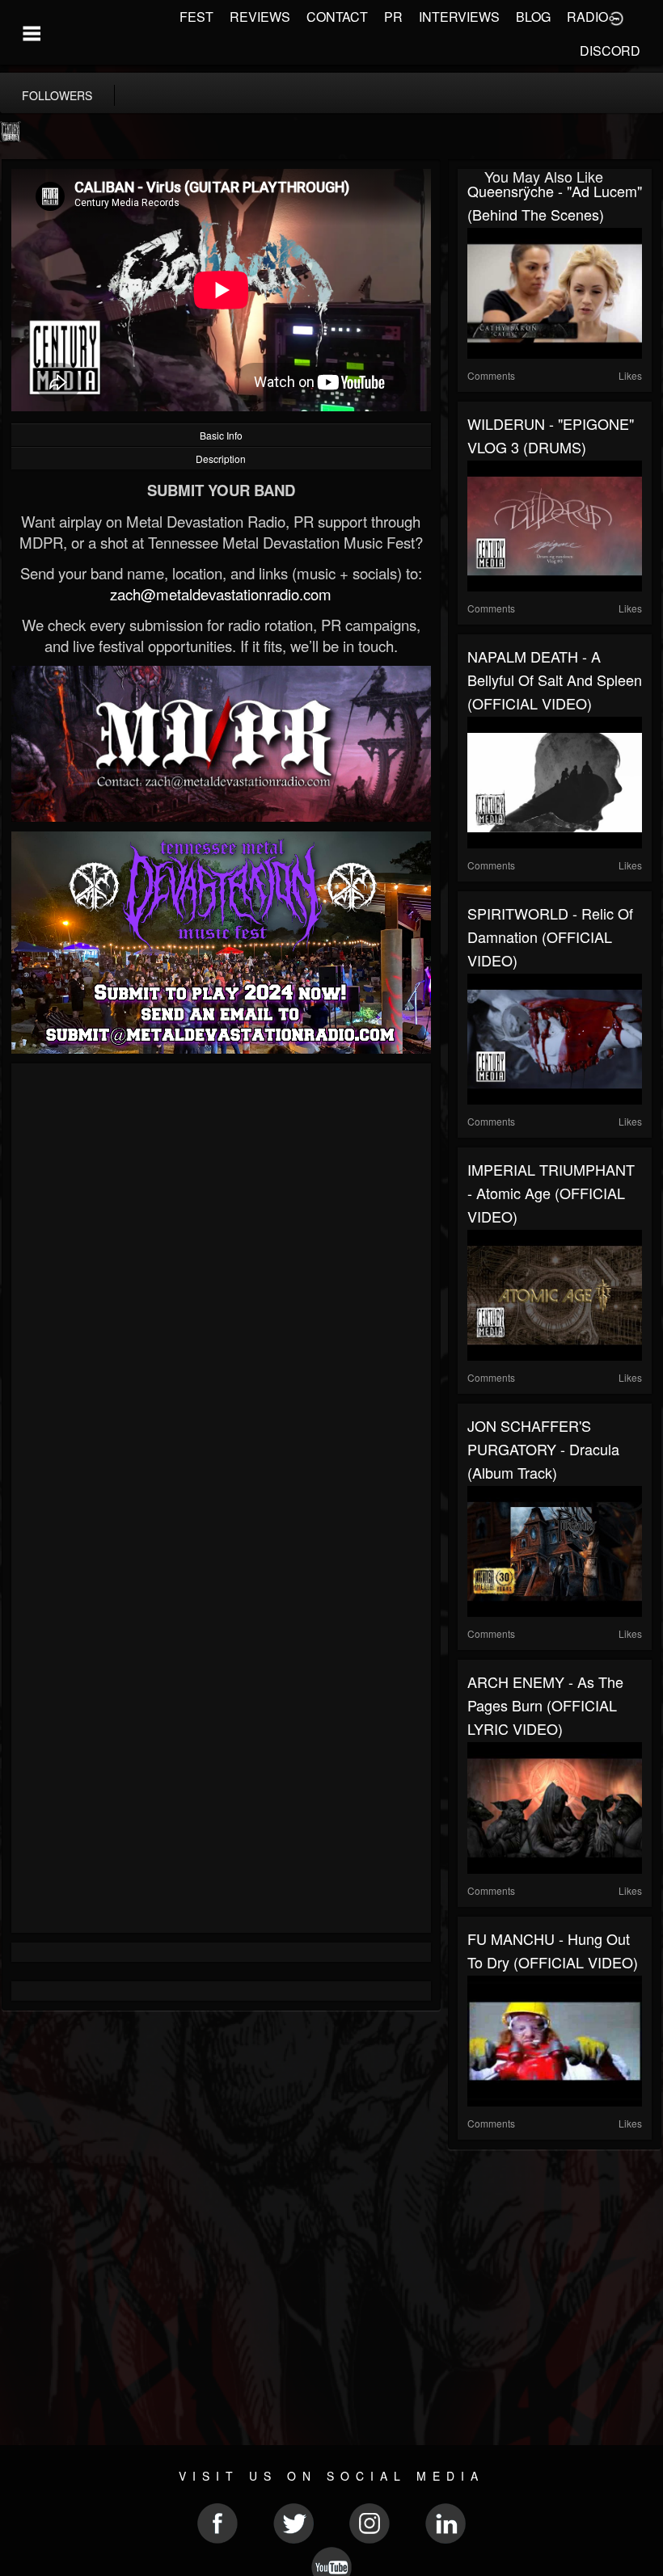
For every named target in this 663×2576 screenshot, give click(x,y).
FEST (196, 17)
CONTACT (337, 17)
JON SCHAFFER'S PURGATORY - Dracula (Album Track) (543, 1449)
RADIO (587, 17)
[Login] (616, 17)
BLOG (533, 17)
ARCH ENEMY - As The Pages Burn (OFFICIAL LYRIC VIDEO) (545, 1705)
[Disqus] (221, 1289)
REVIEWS (260, 17)
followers (57, 95)
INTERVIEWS (459, 17)
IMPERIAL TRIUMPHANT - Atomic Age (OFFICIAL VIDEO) (551, 1193)
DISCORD (610, 51)
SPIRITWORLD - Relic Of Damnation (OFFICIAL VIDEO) (550, 937)
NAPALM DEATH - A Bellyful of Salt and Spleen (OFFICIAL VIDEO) (555, 680)
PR (393, 17)
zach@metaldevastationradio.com (221, 594)
